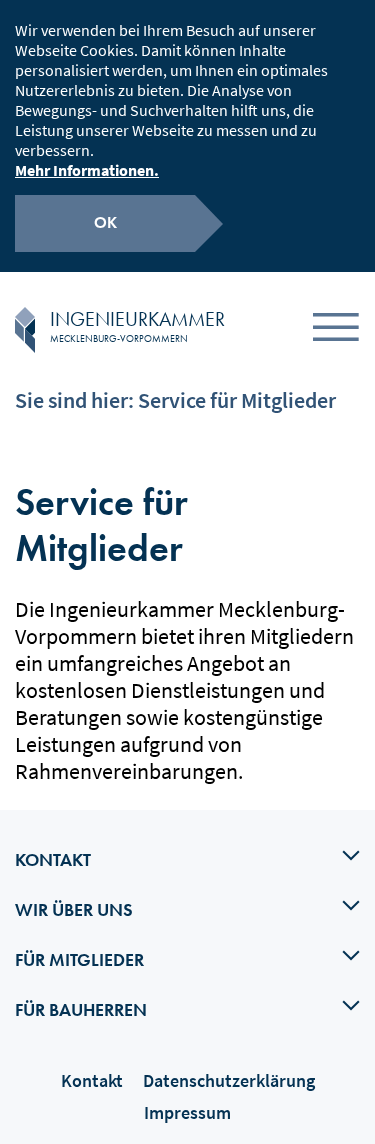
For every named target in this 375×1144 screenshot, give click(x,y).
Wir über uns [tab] (74, 909)
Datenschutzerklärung (229, 1080)
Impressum (187, 1112)
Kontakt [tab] (53, 859)
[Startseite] (25, 330)
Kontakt (92, 1080)
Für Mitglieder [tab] (79, 959)
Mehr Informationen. (87, 170)
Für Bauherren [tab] (81, 1009)
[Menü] (336, 330)
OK (105, 222)
